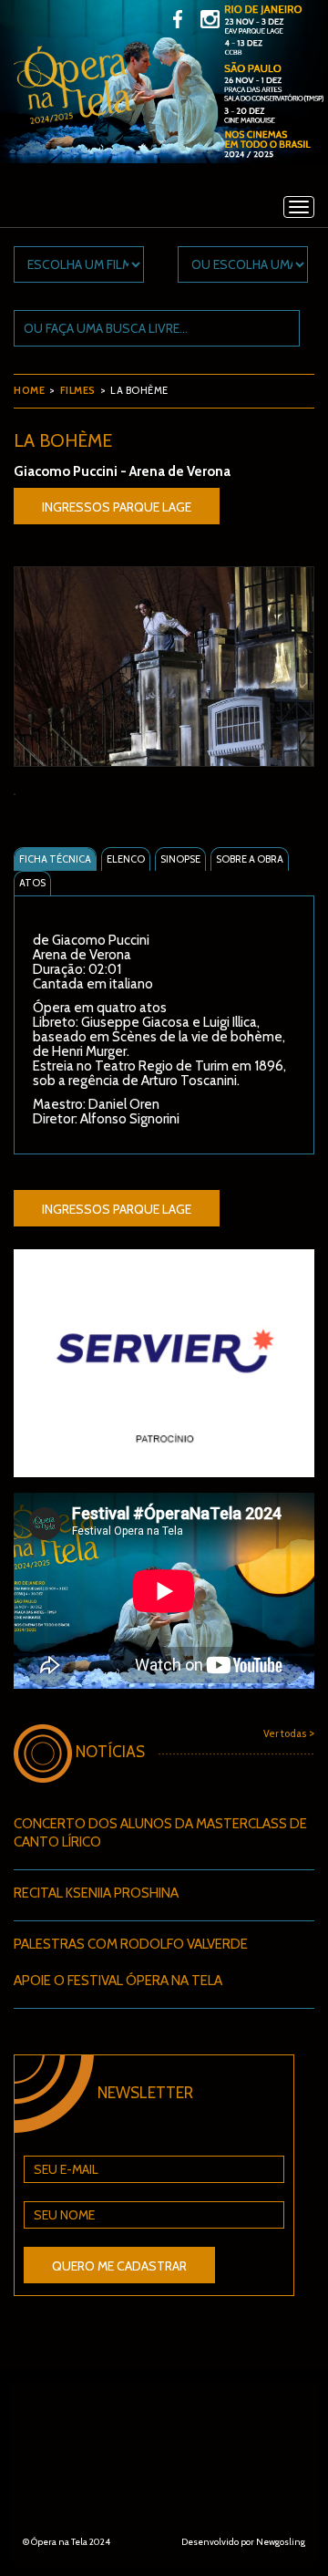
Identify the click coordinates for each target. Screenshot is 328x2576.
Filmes (78, 390)
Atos (32, 883)
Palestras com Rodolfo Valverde (131, 1944)
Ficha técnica (55, 859)
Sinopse (180, 859)
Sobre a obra (250, 859)
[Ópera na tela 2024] (73, 98)
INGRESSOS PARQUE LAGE (117, 507)
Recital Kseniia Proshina (96, 1893)
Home (29, 390)
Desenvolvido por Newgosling (243, 2542)
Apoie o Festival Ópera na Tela (118, 1981)
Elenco (126, 859)
